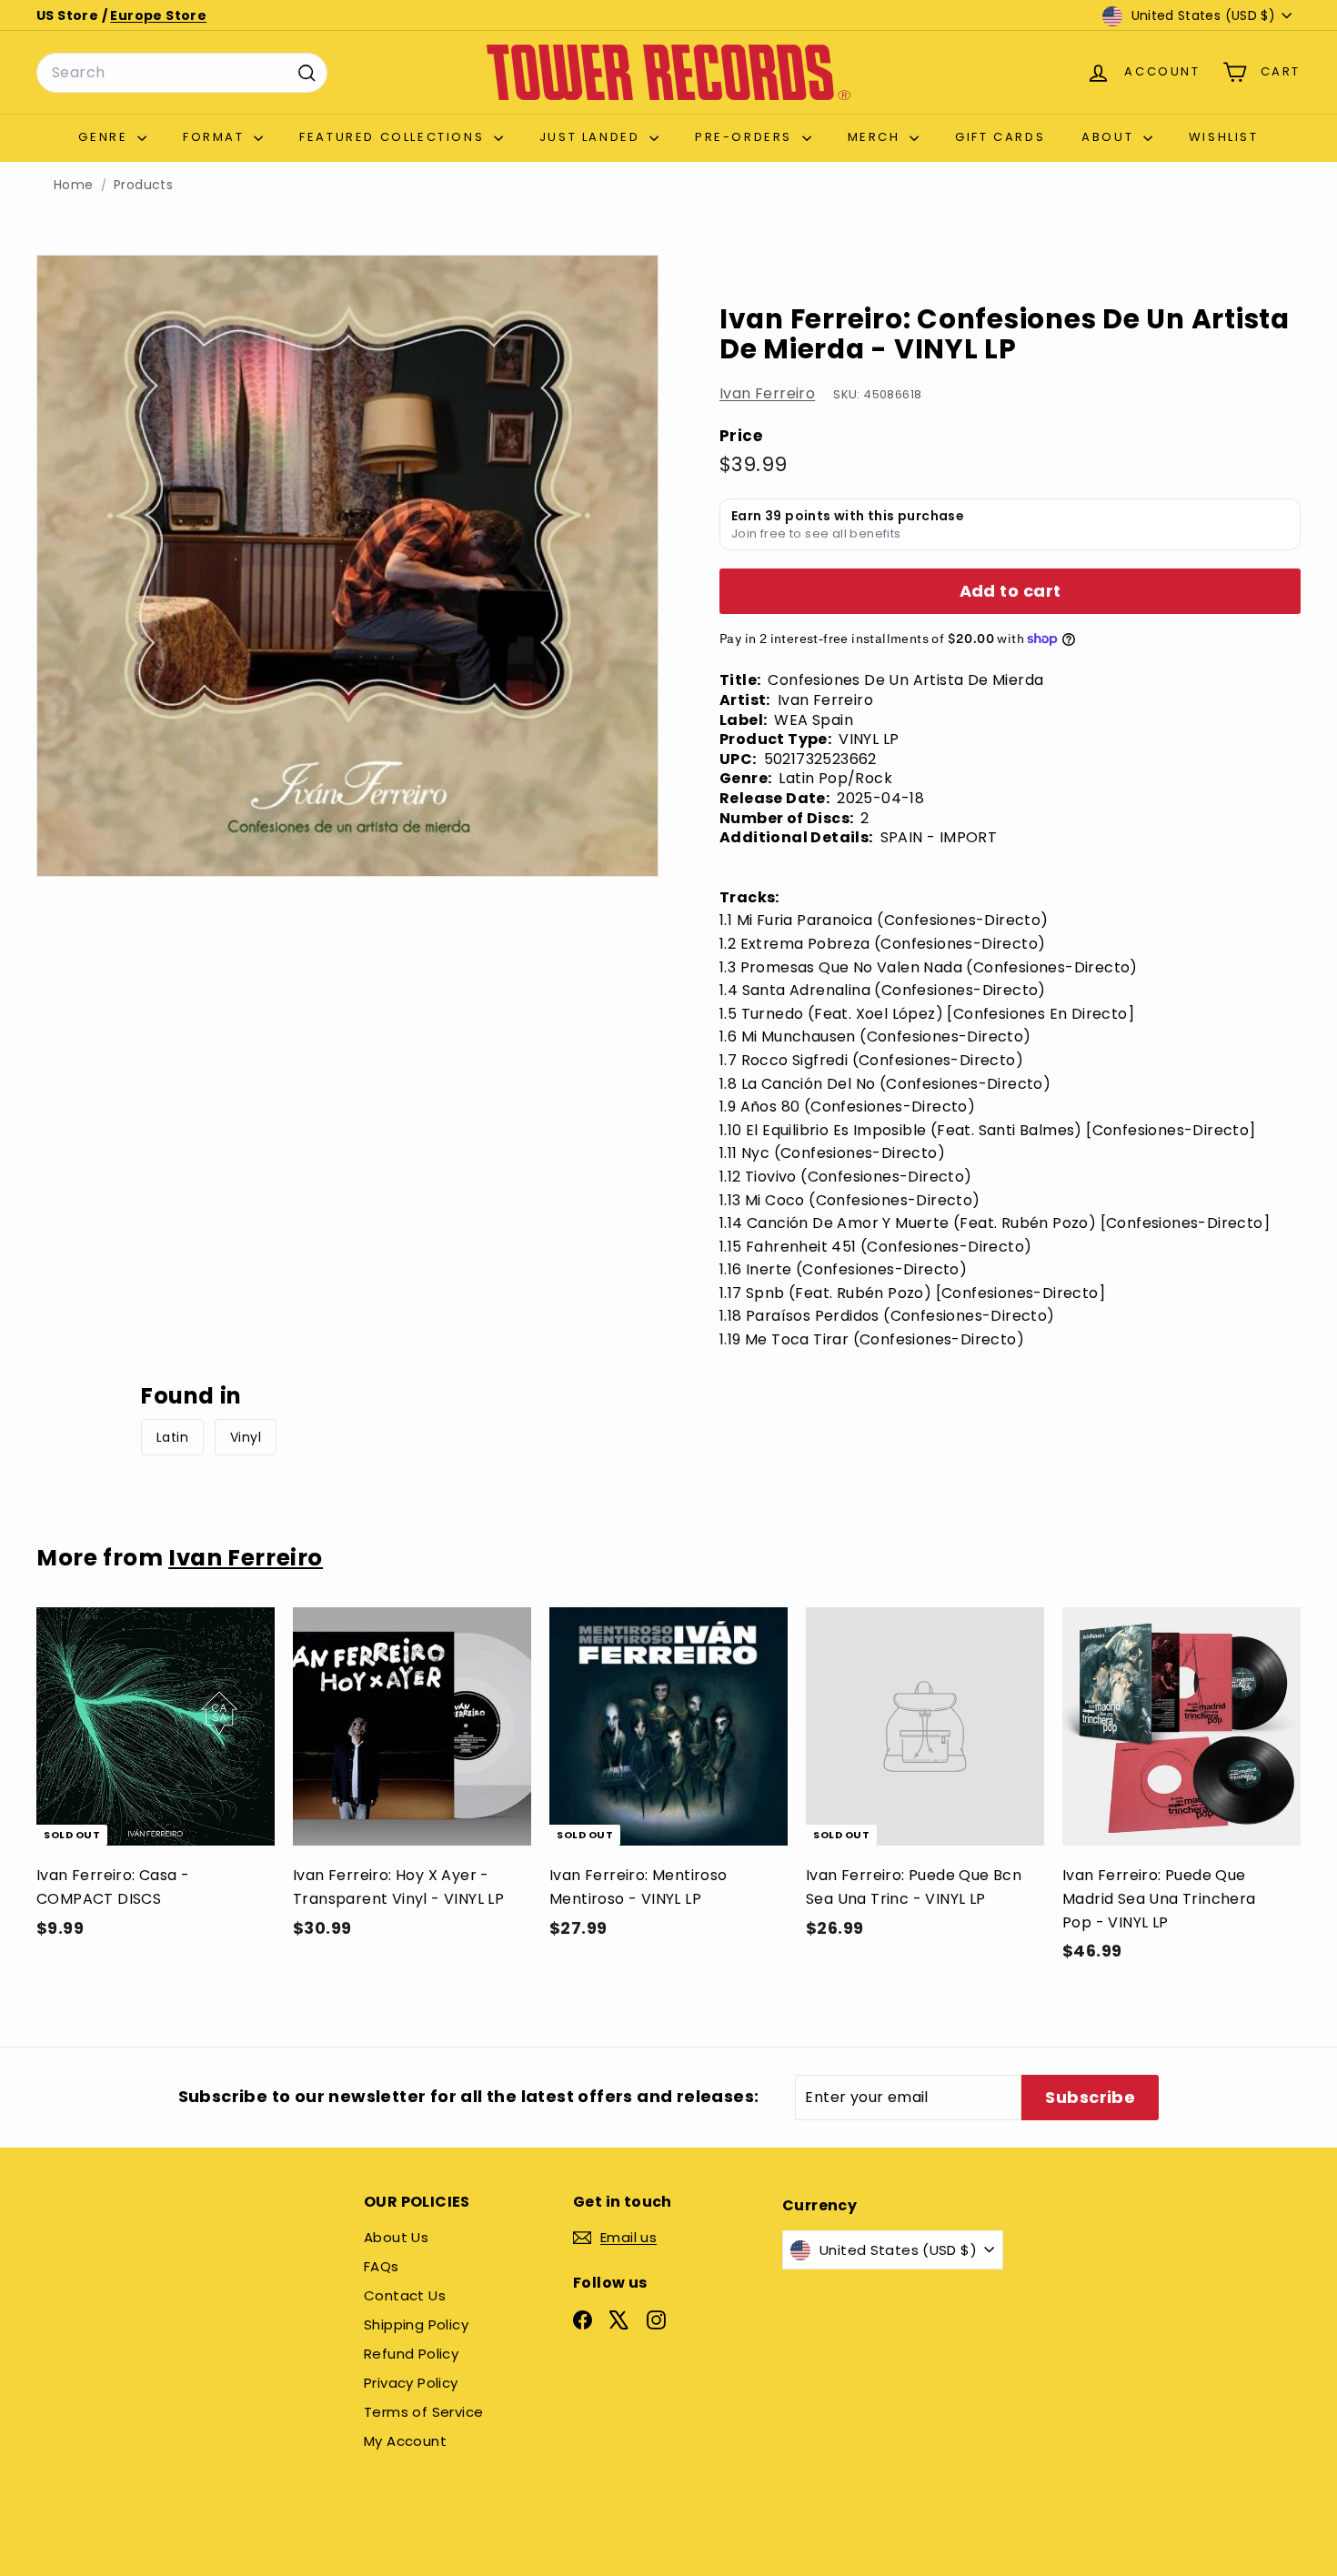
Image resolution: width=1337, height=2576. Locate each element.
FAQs (382, 2266)
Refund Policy (411, 2354)
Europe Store (158, 15)
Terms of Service (423, 2412)
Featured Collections (394, 137)
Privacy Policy (411, 2383)
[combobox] (182, 73)
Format (216, 137)
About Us (396, 2237)
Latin (172, 1437)
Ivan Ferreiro (767, 393)
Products (143, 185)
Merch (877, 137)
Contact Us (405, 2295)
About (1110, 137)
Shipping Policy (416, 2324)
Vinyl (246, 1437)
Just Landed (592, 137)
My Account (405, 2441)
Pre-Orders (746, 137)
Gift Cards (1000, 137)
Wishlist (1224, 137)
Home (74, 185)
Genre (106, 137)
